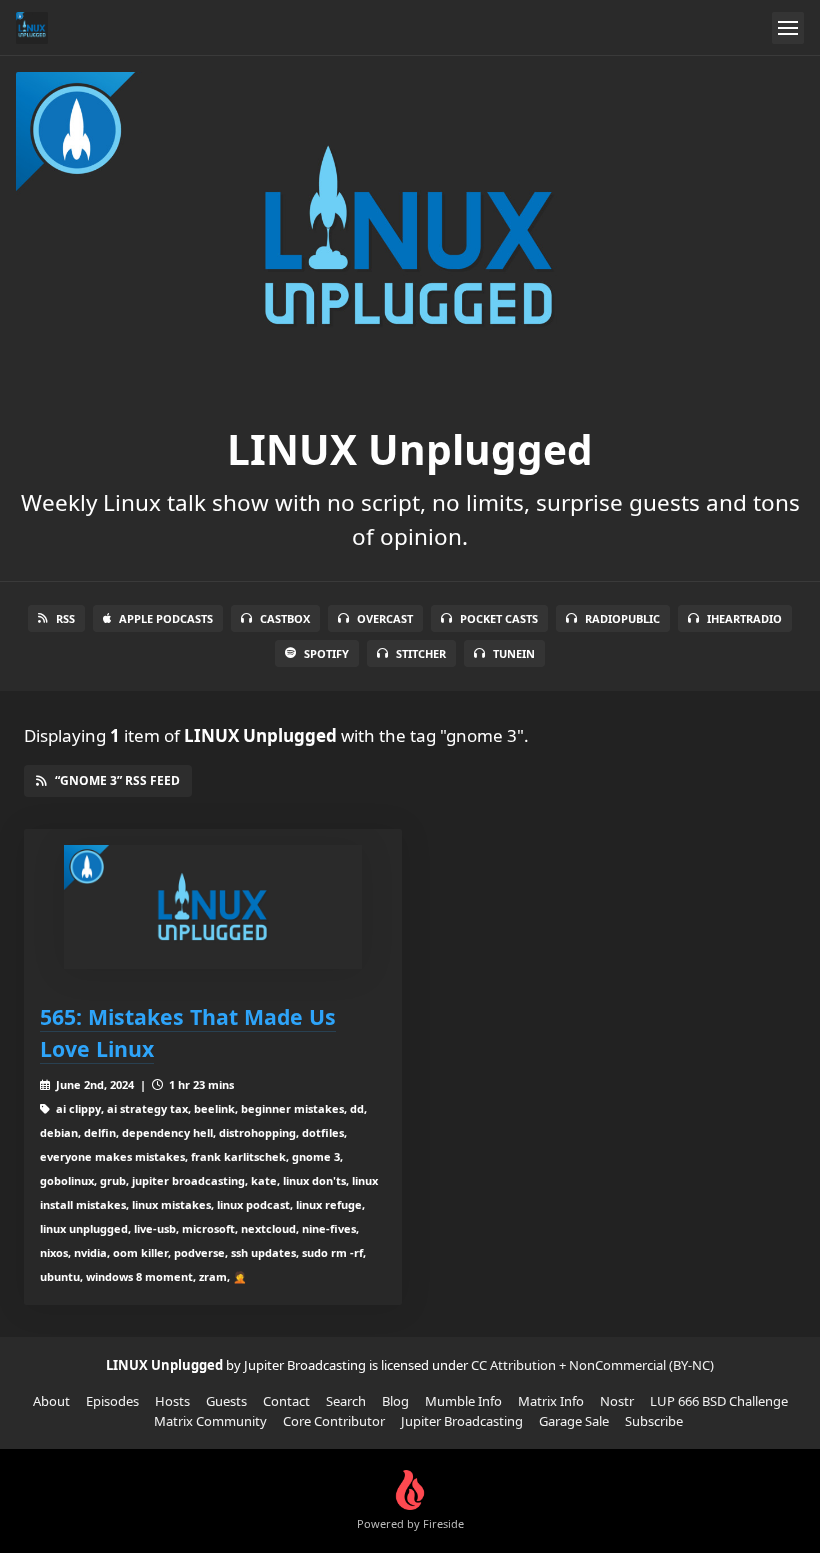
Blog (395, 1401)
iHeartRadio (744, 618)
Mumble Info (463, 1401)
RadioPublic (622, 618)
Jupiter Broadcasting (462, 1421)
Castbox (285, 618)
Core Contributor (334, 1421)
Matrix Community (210, 1421)
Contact (286, 1401)
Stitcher (421, 653)
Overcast (385, 618)
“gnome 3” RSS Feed (117, 780)
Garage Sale (574, 1421)
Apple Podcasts (166, 618)
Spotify (326, 653)
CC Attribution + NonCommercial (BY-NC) (592, 1365)
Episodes (112, 1401)
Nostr (617, 1401)
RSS (65, 618)
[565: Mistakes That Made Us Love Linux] (213, 907)
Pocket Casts (499, 618)
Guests (226, 1401)
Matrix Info (551, 1401)
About (51, 1401)
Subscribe (654, 1421)
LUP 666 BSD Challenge (719, 1401)
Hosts (172, 1401)
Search (346, 1401)
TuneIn (514, 653)
